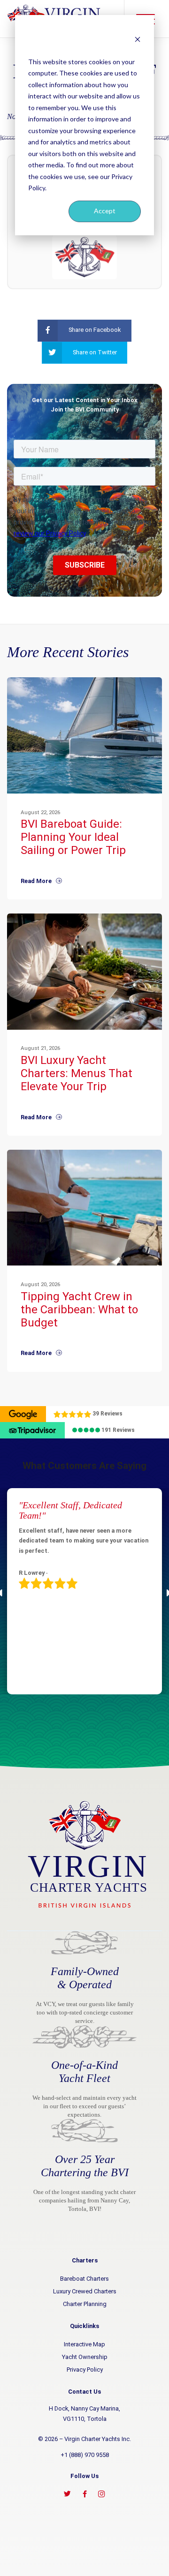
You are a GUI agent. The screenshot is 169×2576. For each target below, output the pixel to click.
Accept (105, 211)
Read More (38, 881)
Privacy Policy (85, 2370)
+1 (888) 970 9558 (85, 2455)
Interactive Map (84, 2344)
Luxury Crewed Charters (85, 2291)
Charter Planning (85, 2304)
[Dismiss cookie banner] (138, 39)
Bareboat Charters (84, 2279)
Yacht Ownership (85, 2357)
